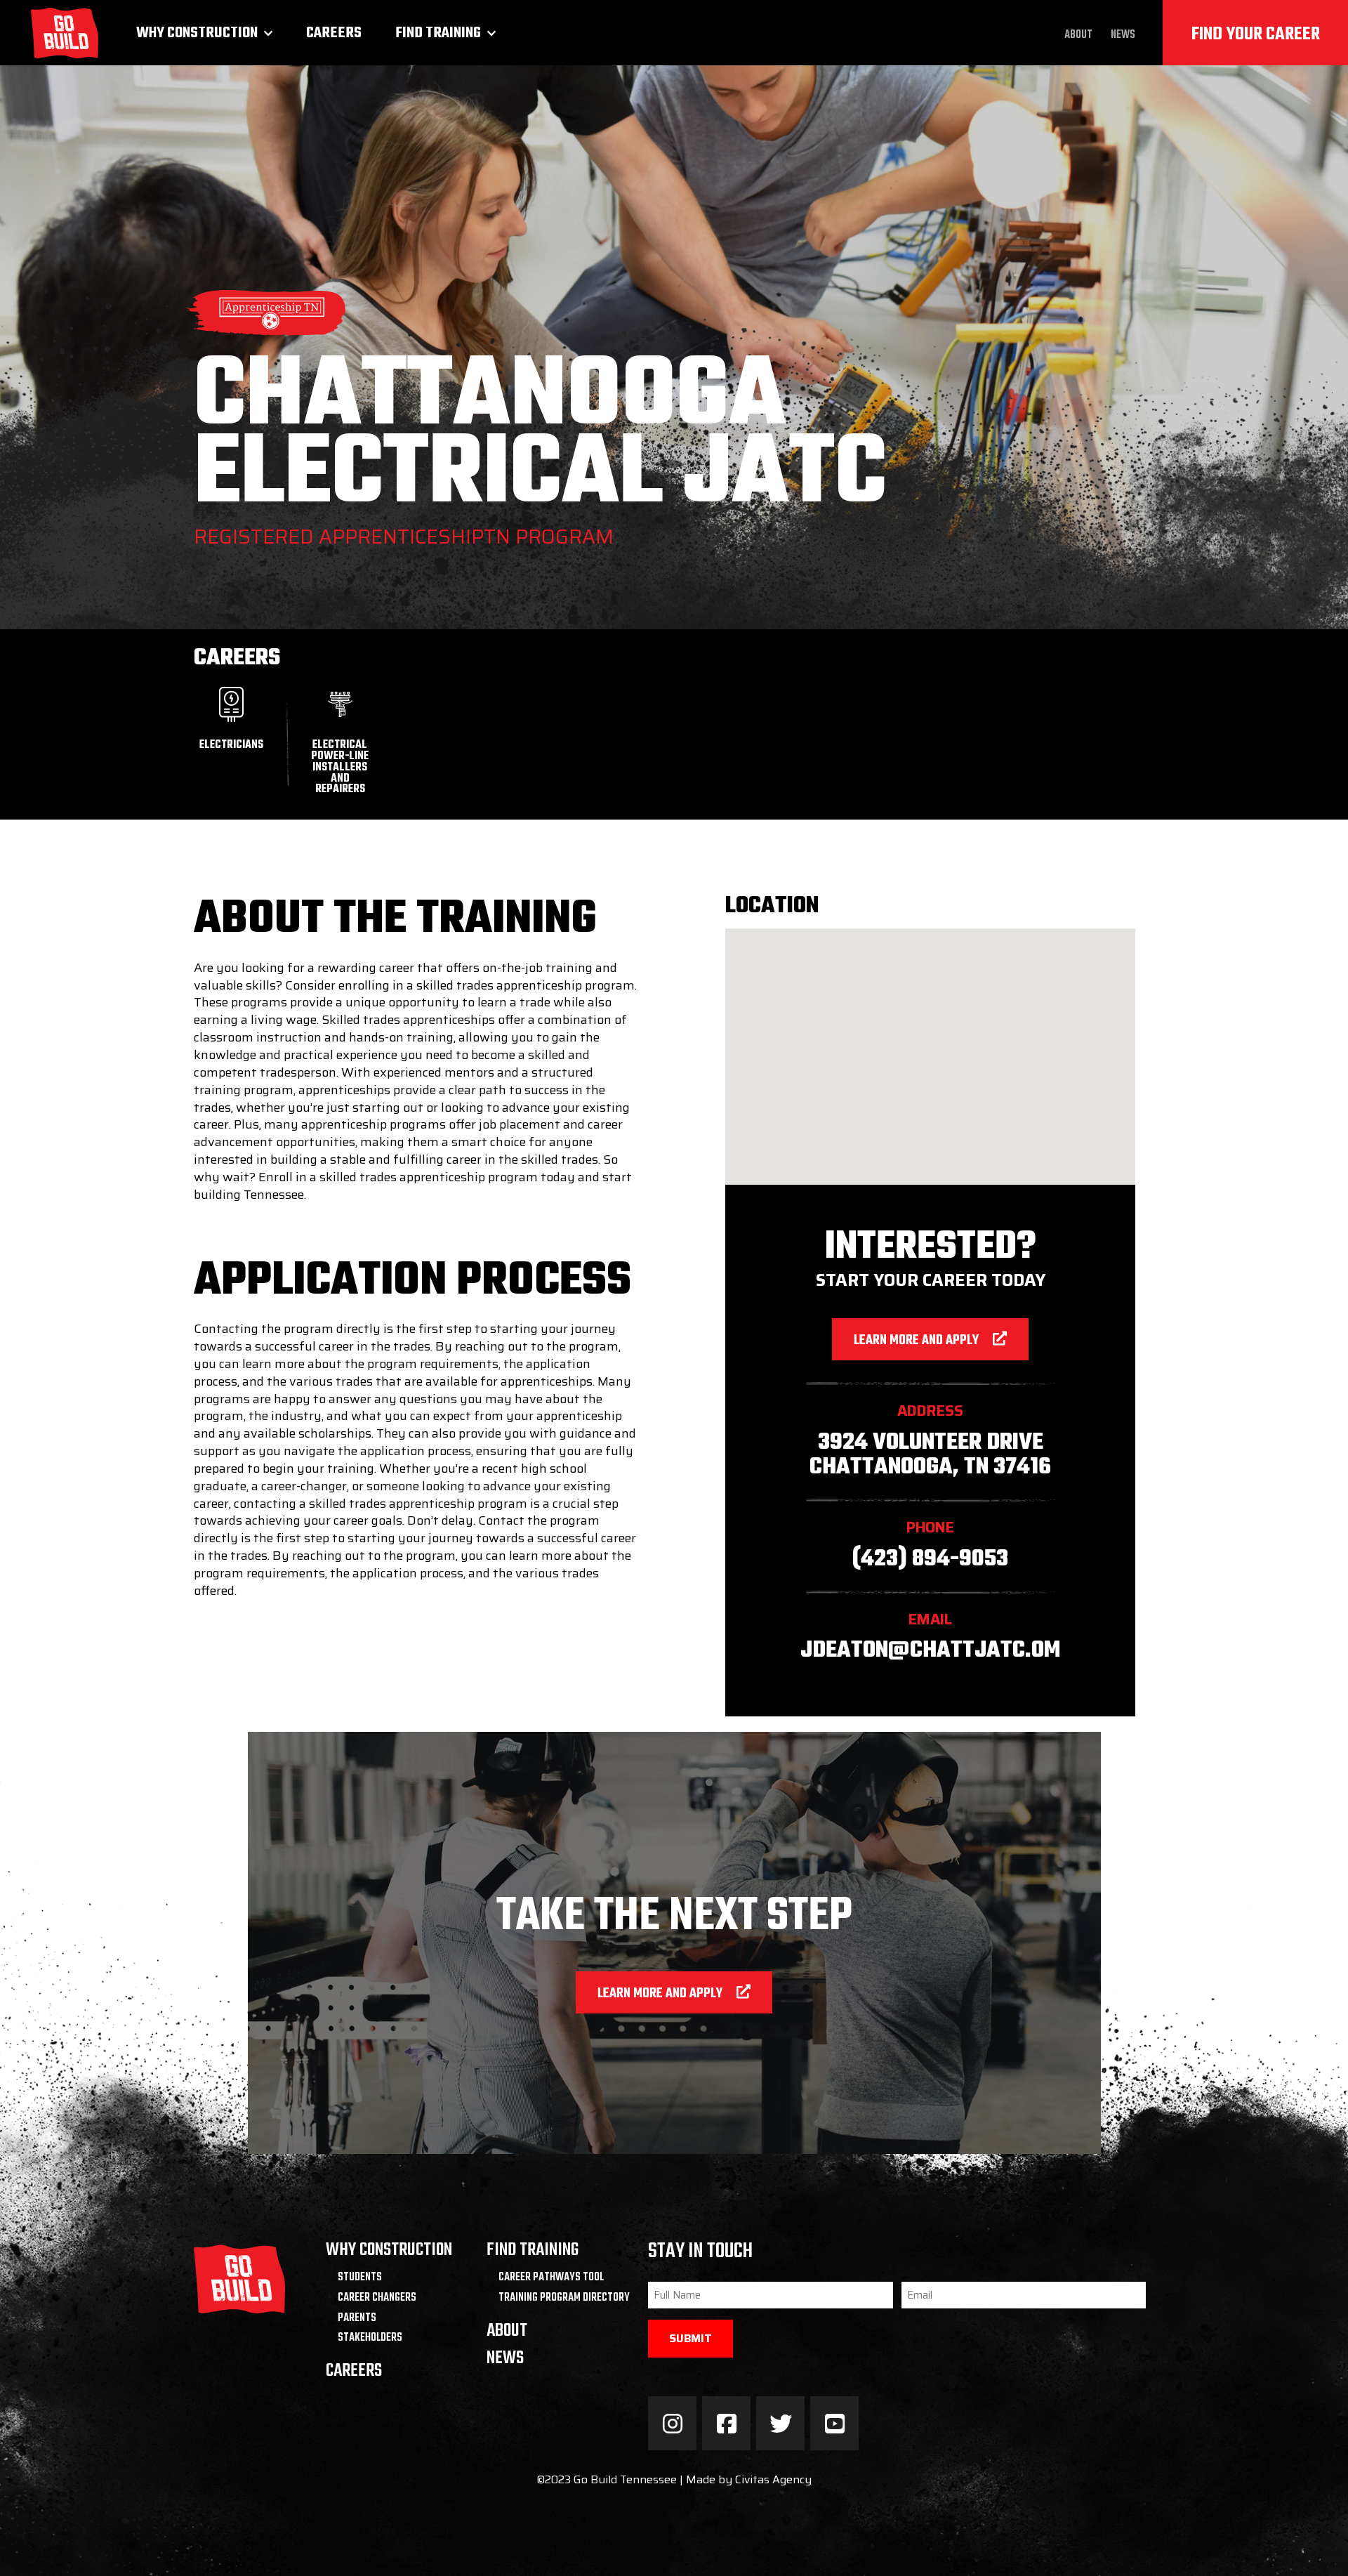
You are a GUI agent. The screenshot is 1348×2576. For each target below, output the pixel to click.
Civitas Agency (773, 2479)
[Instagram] (672, 2423)
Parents (357, 2318)
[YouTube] (834, 2423)
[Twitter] (780, 2423)
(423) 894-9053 (930, 1559)
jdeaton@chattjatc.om (930, 1651)
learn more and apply (916, 1341)
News (1123, 35)
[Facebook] (726, 2423)
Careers (334, 33)
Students (360, 2278)
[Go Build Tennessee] (65, 33)
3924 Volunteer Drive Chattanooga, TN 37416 (930, 1455)
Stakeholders (370, 2338)
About (1078, 35)
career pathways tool (551, 2278)
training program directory (564, 2298)
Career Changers (377, 2298)
